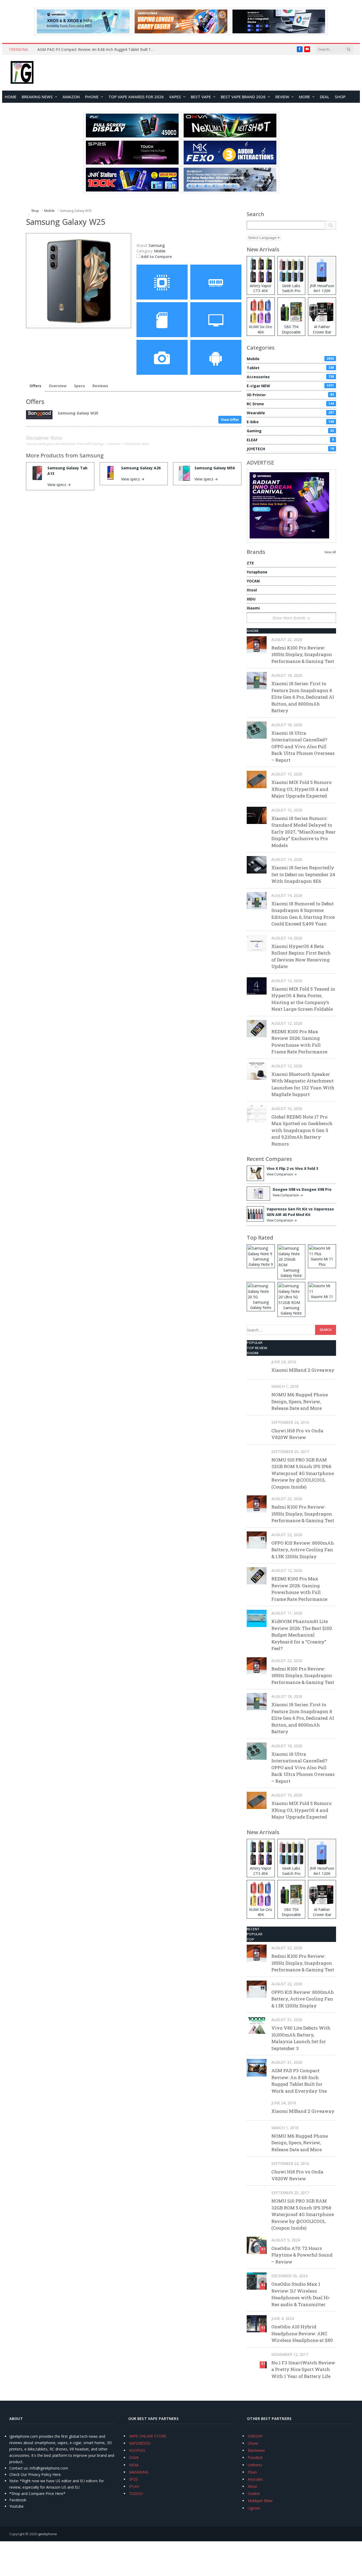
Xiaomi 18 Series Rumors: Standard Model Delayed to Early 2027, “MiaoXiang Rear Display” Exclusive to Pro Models (304, 832)
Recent (253, 1929)
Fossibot (255, 2457)
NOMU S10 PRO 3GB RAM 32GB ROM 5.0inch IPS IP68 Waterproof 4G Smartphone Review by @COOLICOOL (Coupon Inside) (303, 1473)
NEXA (134, 2465)
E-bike (290, 422)
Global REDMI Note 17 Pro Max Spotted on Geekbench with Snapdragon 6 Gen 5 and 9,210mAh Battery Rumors (302, 1130)
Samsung (92, 455)
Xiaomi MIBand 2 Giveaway (303, 1370)
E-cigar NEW (290, 386)
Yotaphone (257, 572)
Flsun (252, 2472)
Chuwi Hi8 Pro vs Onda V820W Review (297, 1434)
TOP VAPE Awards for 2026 (136, 97)
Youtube (16, 2506)
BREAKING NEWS (37, 97)
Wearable (290, 413)
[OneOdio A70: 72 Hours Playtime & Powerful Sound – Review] (257, 2245)
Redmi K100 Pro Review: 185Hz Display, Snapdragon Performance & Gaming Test (303, 654)
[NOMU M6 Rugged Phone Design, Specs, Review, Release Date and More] (257, 1392)
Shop (340, 97)
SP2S (133, 2479)
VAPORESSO (140, 2443)
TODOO (136, 2493)
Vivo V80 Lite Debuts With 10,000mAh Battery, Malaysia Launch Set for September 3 (301, 2038)
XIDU (251, 599)
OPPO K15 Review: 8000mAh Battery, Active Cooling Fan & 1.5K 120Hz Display (303, 1550)
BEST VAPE (201, 97)
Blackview (256, 2450)
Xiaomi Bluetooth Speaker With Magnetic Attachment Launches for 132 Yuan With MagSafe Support (303, 1084)
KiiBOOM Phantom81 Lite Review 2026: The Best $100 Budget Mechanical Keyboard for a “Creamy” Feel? (302, 1635)
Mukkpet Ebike (260, 2501)
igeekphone (47, 2534)
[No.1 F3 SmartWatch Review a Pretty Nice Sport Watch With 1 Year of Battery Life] (257, 2360)
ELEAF (290, 440)
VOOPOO (137, 2450)
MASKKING (139, 2472)
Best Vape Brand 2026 (243, 97)
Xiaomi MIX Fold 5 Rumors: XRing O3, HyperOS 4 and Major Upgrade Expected (302, 789)
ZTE (250, 563)
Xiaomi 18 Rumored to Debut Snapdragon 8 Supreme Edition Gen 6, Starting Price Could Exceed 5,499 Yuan (303, 914)
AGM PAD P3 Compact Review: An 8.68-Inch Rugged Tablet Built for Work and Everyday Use (97, 50)
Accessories (290, 377)
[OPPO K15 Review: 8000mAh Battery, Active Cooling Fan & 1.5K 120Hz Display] (257, 1540)
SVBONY (255, 2436)
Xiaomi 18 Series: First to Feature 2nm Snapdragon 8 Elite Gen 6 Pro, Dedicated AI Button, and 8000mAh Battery (303, 697)
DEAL (325, 97)
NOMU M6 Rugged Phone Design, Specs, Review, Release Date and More (300, 1401)
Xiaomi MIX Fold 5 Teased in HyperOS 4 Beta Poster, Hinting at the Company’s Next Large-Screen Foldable (303, 999)
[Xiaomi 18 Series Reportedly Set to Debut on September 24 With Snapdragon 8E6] (257, 865)
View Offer (230, 420)
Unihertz (255, 2465)
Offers (35, 386)
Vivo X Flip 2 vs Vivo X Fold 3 (292, 1168)
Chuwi (253, 2443)
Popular (255, 1343)
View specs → (59, 485)
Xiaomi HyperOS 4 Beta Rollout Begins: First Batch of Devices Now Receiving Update (301, 956)
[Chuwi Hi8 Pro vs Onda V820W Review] (257, 1428)
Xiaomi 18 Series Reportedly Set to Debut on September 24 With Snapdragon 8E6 (303, 874)
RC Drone (290, 404)
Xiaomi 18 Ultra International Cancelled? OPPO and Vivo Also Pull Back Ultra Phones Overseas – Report (303, 746)
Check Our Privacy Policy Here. (35, 2474)
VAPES (175, 97)
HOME (11, 97)
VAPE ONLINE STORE (148, 2436)
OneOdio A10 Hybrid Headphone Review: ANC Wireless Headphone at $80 (302, 2333)
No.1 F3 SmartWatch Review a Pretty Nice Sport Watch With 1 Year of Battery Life (303, 2369)
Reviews (100, 386)
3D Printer (290, 395)
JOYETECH (290, 449)
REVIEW (282, 97)
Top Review (257, 1348)
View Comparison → (282, 1174)
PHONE (92, 97)
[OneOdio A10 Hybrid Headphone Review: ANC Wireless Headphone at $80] (257, 2324)
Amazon (71, 97)
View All (330, 552)
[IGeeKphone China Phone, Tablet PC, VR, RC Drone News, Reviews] (22, 73)
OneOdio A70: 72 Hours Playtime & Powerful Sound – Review (302, 2255)
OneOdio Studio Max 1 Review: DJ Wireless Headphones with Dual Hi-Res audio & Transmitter (301, 2294)
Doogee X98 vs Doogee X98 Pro (302, 1189)
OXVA (134, 2457)
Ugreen (254, 2508)
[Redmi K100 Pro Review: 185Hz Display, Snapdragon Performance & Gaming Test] (257, 645)
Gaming (290, 431)
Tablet (290, 368)
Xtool (252, 590)
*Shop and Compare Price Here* (37, 2493)
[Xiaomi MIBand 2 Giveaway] (257, 1367)
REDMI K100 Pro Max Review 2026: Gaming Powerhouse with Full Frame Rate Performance (299, 1042)
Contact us (19, 2468)
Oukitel (254, 2493)
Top (250, 1939)
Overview (58, 386)
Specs (80, 386)
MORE (304, 97)
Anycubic (255, 2479)
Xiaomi (253, 608)
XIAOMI (253, 631)
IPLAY (134, 2486)
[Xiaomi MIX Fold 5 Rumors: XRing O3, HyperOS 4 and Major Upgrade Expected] (257, 779)
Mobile (160, 251)
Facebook (18, 2500)
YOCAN (253, 581)
